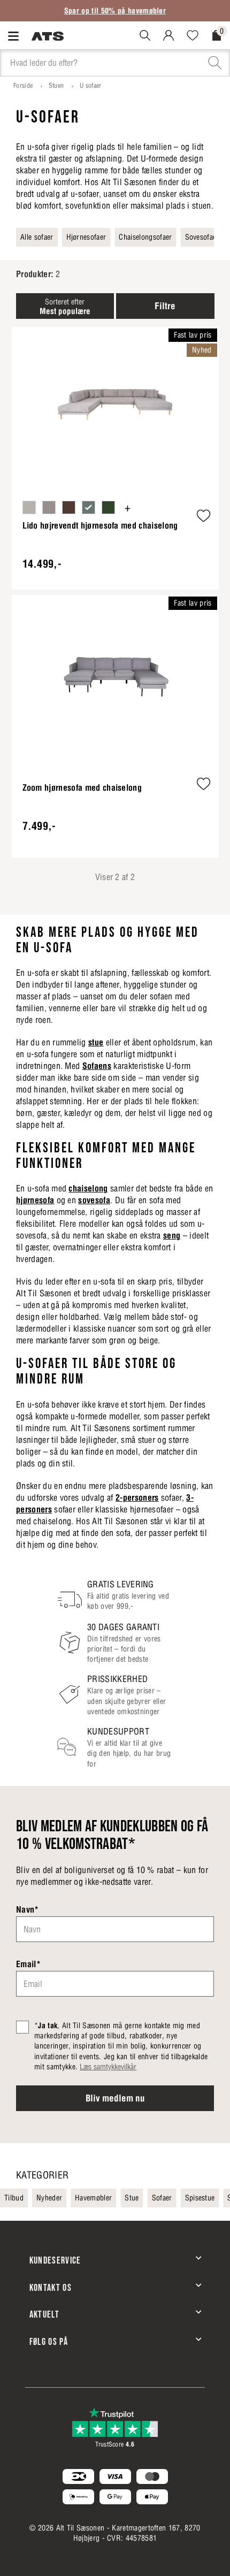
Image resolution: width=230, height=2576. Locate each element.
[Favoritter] (197, 35)
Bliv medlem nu (115, 2098)
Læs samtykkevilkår (108, 2067)
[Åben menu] (16, 36)
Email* (28, 1964)
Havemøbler (93, 2198)
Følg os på (49, 2342)
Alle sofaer (37, 237)
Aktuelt (44, 2315)
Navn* (28, 1909)
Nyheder (49, 2198)
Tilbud (14, 2198)
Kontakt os (51, 2288)
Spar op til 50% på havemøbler (115, 11)
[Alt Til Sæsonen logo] (48, 35)
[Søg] (149, 35)
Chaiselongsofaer (145, 237)
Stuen (56, 85)
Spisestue (200, 2198)
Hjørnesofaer (86, 237)
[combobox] (115, 63)
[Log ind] (172, 35)
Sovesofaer (202, 237)
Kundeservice (55, 2261)
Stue (132, 2198)
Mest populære (65, 307)
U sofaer (91, 85)
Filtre (165, 306)
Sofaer (162, 2198)
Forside (23, 85)
